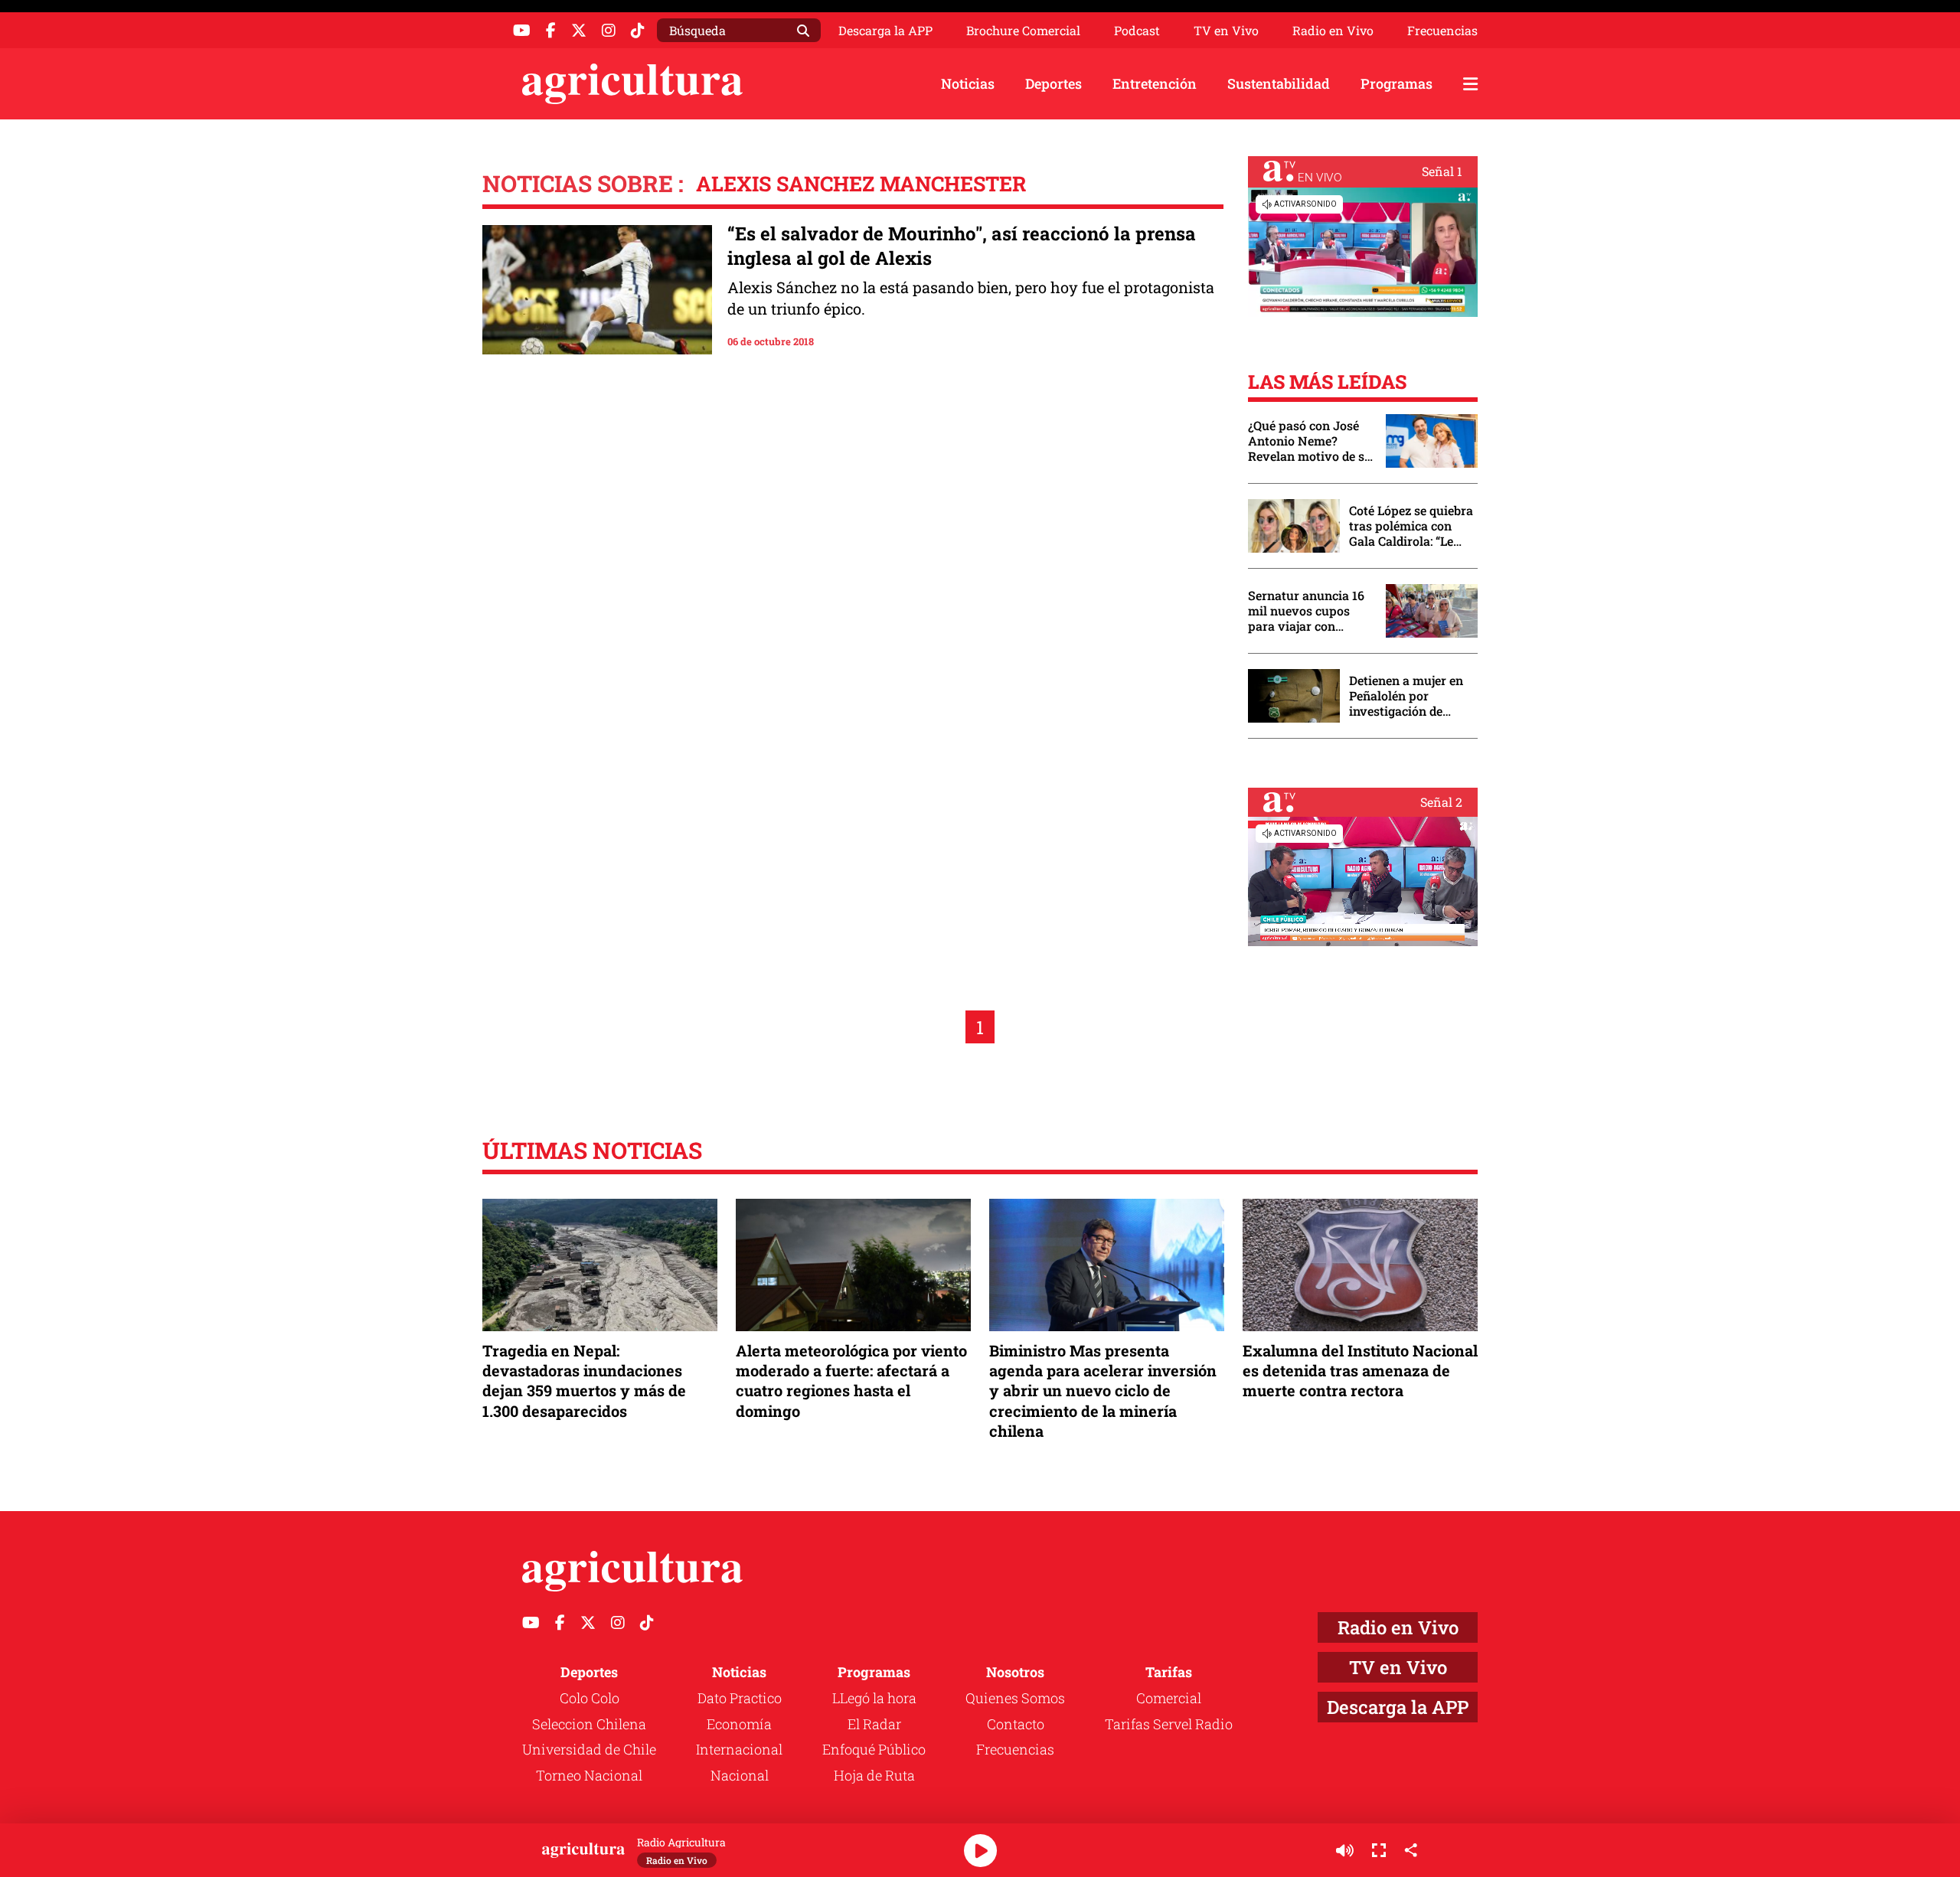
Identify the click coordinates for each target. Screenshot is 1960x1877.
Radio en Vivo (1333, 31)
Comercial (1169, 1698)
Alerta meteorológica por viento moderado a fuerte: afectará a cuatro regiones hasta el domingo (851, 1381)
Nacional (740, 1775)
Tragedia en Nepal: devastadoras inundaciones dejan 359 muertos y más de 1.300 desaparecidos (584, 1381)
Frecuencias (1442, 31)
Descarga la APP (885, 30)
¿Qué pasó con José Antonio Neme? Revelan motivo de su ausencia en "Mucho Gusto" (1310, 441)
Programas (1396, 83)
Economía (739, 1724)
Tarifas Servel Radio (1169, 1724)
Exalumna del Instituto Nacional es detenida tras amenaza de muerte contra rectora (1360, 1370)
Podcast (1137, 31)
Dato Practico (740, 1698)
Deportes (1053, 83)
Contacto (1016, 1724)
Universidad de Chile (589, 1749)
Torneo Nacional (589, 1775)
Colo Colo (590, 1698)
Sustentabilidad (1279, 83)
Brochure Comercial (1023, 31)
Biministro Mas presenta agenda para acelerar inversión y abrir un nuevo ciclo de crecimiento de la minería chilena (1103, 1391)
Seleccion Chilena (589, 1724)
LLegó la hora (874, 1698)
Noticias (968, 83)
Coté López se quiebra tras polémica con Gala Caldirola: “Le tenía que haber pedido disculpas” (1411, 526)
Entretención (1155, 83)
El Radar (874, 1724)
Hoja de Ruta (874, 1775)
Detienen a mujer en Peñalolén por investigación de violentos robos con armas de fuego (1406, 696)
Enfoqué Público (874, 1749)
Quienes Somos (1015, 1698)
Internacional (739, 1749)
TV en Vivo (1226, 31)
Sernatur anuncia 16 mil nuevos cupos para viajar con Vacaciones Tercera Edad (1306, 611)
